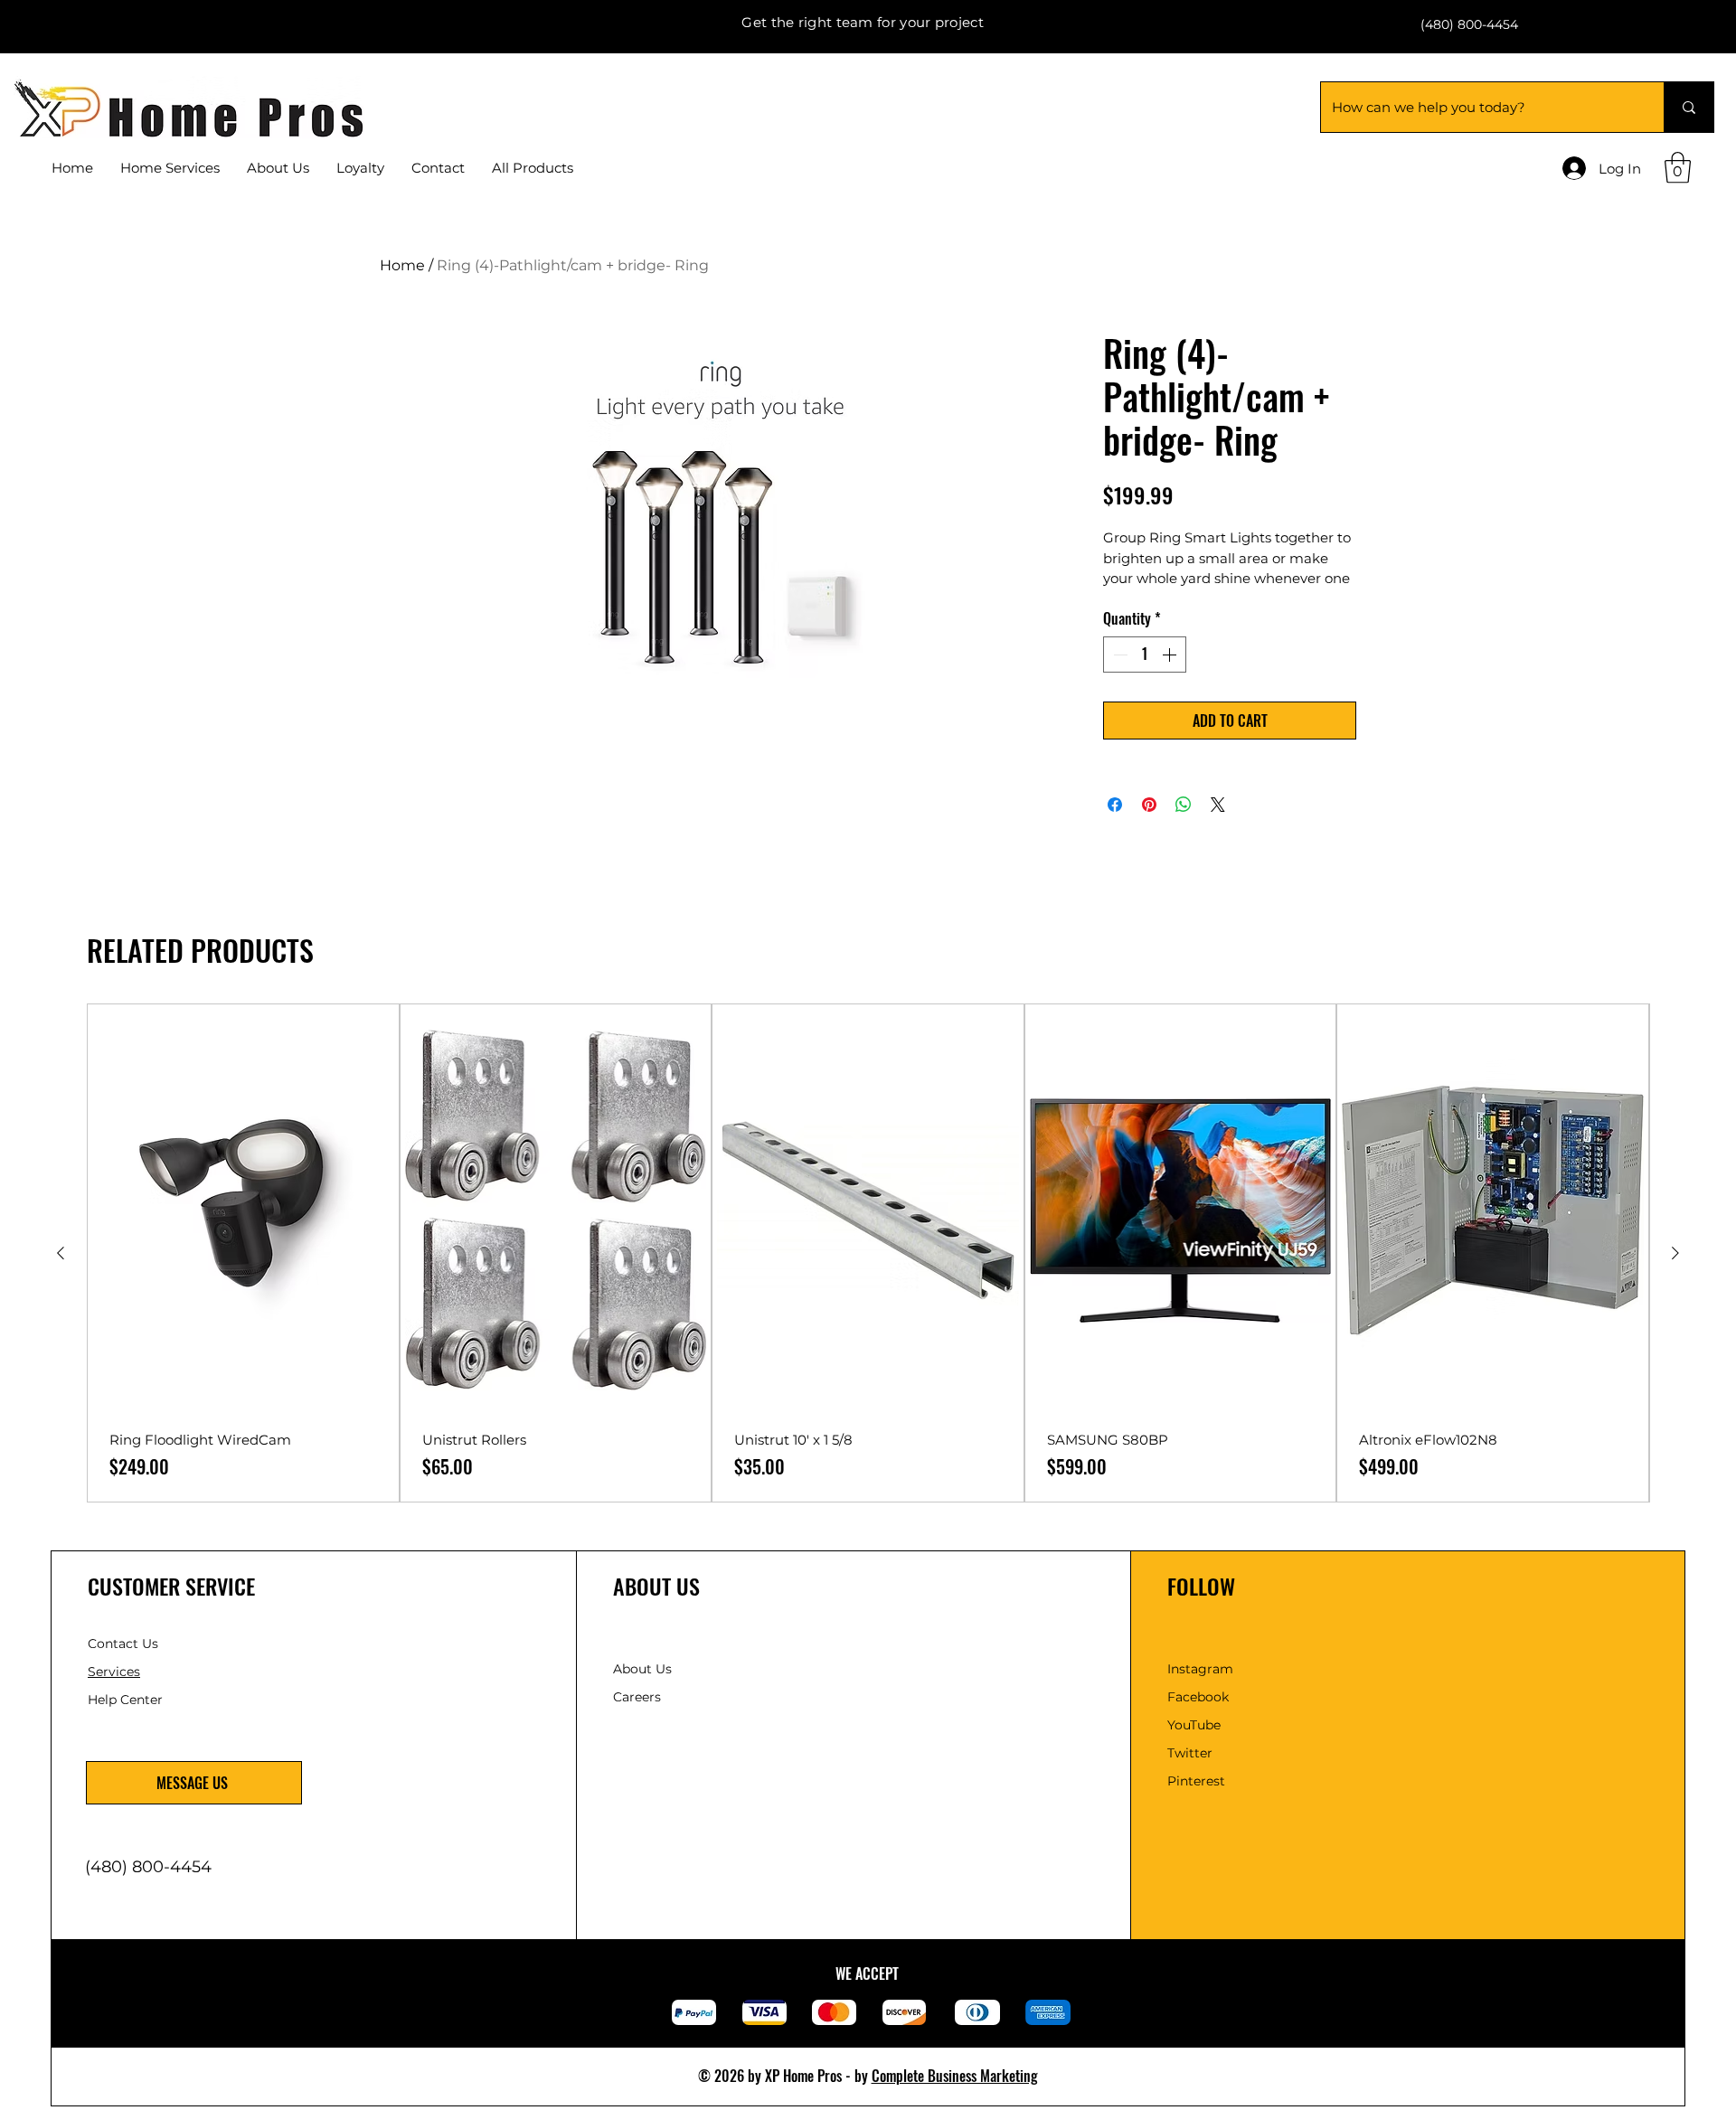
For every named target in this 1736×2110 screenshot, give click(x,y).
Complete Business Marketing (955, 2076)
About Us (642, 1669)
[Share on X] (1218, 805)
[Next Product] (1675, 1253)
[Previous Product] (61, 1253)
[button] (438, 168)
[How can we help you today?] (1689, 107)
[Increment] (1171, 655)
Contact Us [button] (123, 1644)
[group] (868, 1253)
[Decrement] (1118, 655)
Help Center (127, 1700)
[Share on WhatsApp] (1184, 805)
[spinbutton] (1145, 655)
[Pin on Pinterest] (1149, 805)
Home (402, 265)
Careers (637, 1697)
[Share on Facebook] (1115, 805)
